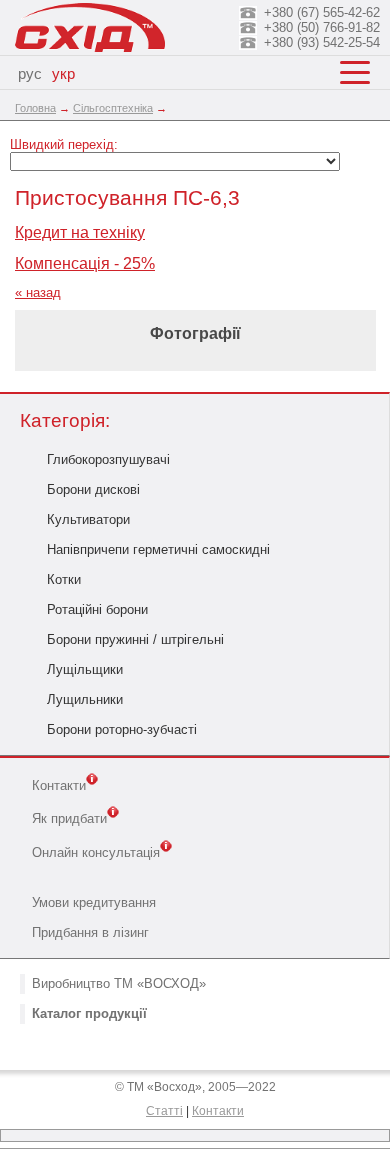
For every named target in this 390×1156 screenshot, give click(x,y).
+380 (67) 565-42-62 (322, 12)
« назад (38, 292)
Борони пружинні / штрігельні (135, 639)
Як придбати (69, 819)
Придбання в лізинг (90, 932)
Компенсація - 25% (85, 263)
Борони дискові (93, 489)
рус (30, 74)
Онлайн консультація (96, 852)
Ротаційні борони (97, 609)
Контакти (59, 785)
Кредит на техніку (80, 232)
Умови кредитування (94, 902)
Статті (164, 1111)
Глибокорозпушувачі (108, 459)
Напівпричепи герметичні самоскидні (158, 549)
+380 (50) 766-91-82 (322, 27)
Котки (64, 579)
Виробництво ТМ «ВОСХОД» (119, 983)
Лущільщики (85, 669)
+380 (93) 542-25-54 (322, 42)
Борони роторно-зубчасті (122, 729)
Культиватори (88, 519)
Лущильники (85, 699)
